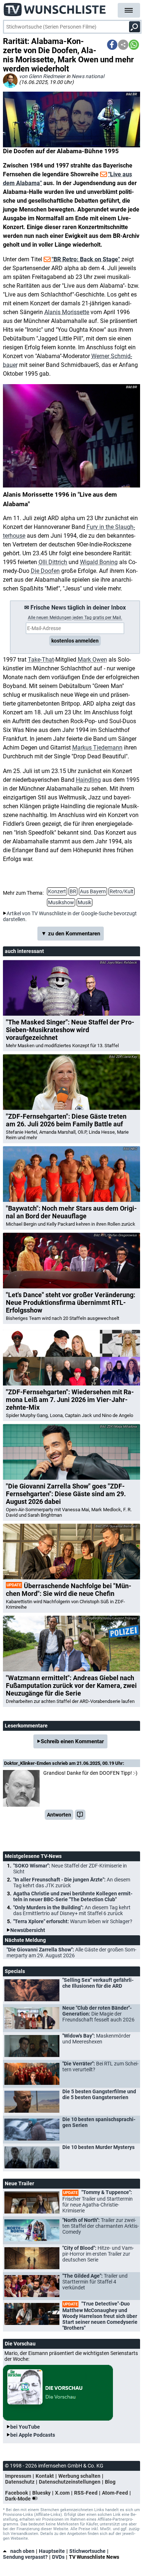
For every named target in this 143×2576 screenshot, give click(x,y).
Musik (85, 902)
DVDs (58, 2557)
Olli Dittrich (53, 562)
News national (88, 76)
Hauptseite (52, 2551)
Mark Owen (92, 660)
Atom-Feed (115, 2493)
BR (73, 891)
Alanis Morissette (67, 312)
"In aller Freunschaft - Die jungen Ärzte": (72, 1883)
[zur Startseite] (55, 7)
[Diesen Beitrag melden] (80, 1815)
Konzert (57, 891)
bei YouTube (25, 2427)
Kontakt (45, 2476)
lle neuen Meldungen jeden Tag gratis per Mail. (75, 618)
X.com (62, 2493)
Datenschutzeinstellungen (70, 2482)
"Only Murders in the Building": (72, 1910)
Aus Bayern (93, 891)
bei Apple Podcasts (33, 2435)
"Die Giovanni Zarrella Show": (71, 1953)
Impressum (18, 2476)
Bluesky (41, 2493)
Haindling (88, 780)
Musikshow (61, 902)
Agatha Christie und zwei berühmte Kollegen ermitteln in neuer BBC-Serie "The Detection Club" (73, 1896)
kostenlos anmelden (75, 641)
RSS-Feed (86, 2493)
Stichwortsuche (87, 2551)
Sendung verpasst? (25, 2557)
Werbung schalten (79, 2476)
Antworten (59, 1815)
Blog (110, 2482)
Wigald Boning (99, 562)
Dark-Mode (19, 2499)
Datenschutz (20, 2482)
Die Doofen (45, 571)
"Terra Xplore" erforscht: (73, 1921)
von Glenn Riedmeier (42, 76)
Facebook (16, 2493)
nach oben (22, 2551)
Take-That (41, 660)
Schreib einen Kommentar (72, 1741)
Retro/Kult (122, 891)
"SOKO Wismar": (70, 1869)
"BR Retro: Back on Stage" (86, 259)
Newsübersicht (28, 1930)
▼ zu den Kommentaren (71, 934)
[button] (112, 45)
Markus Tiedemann (97, 748)
